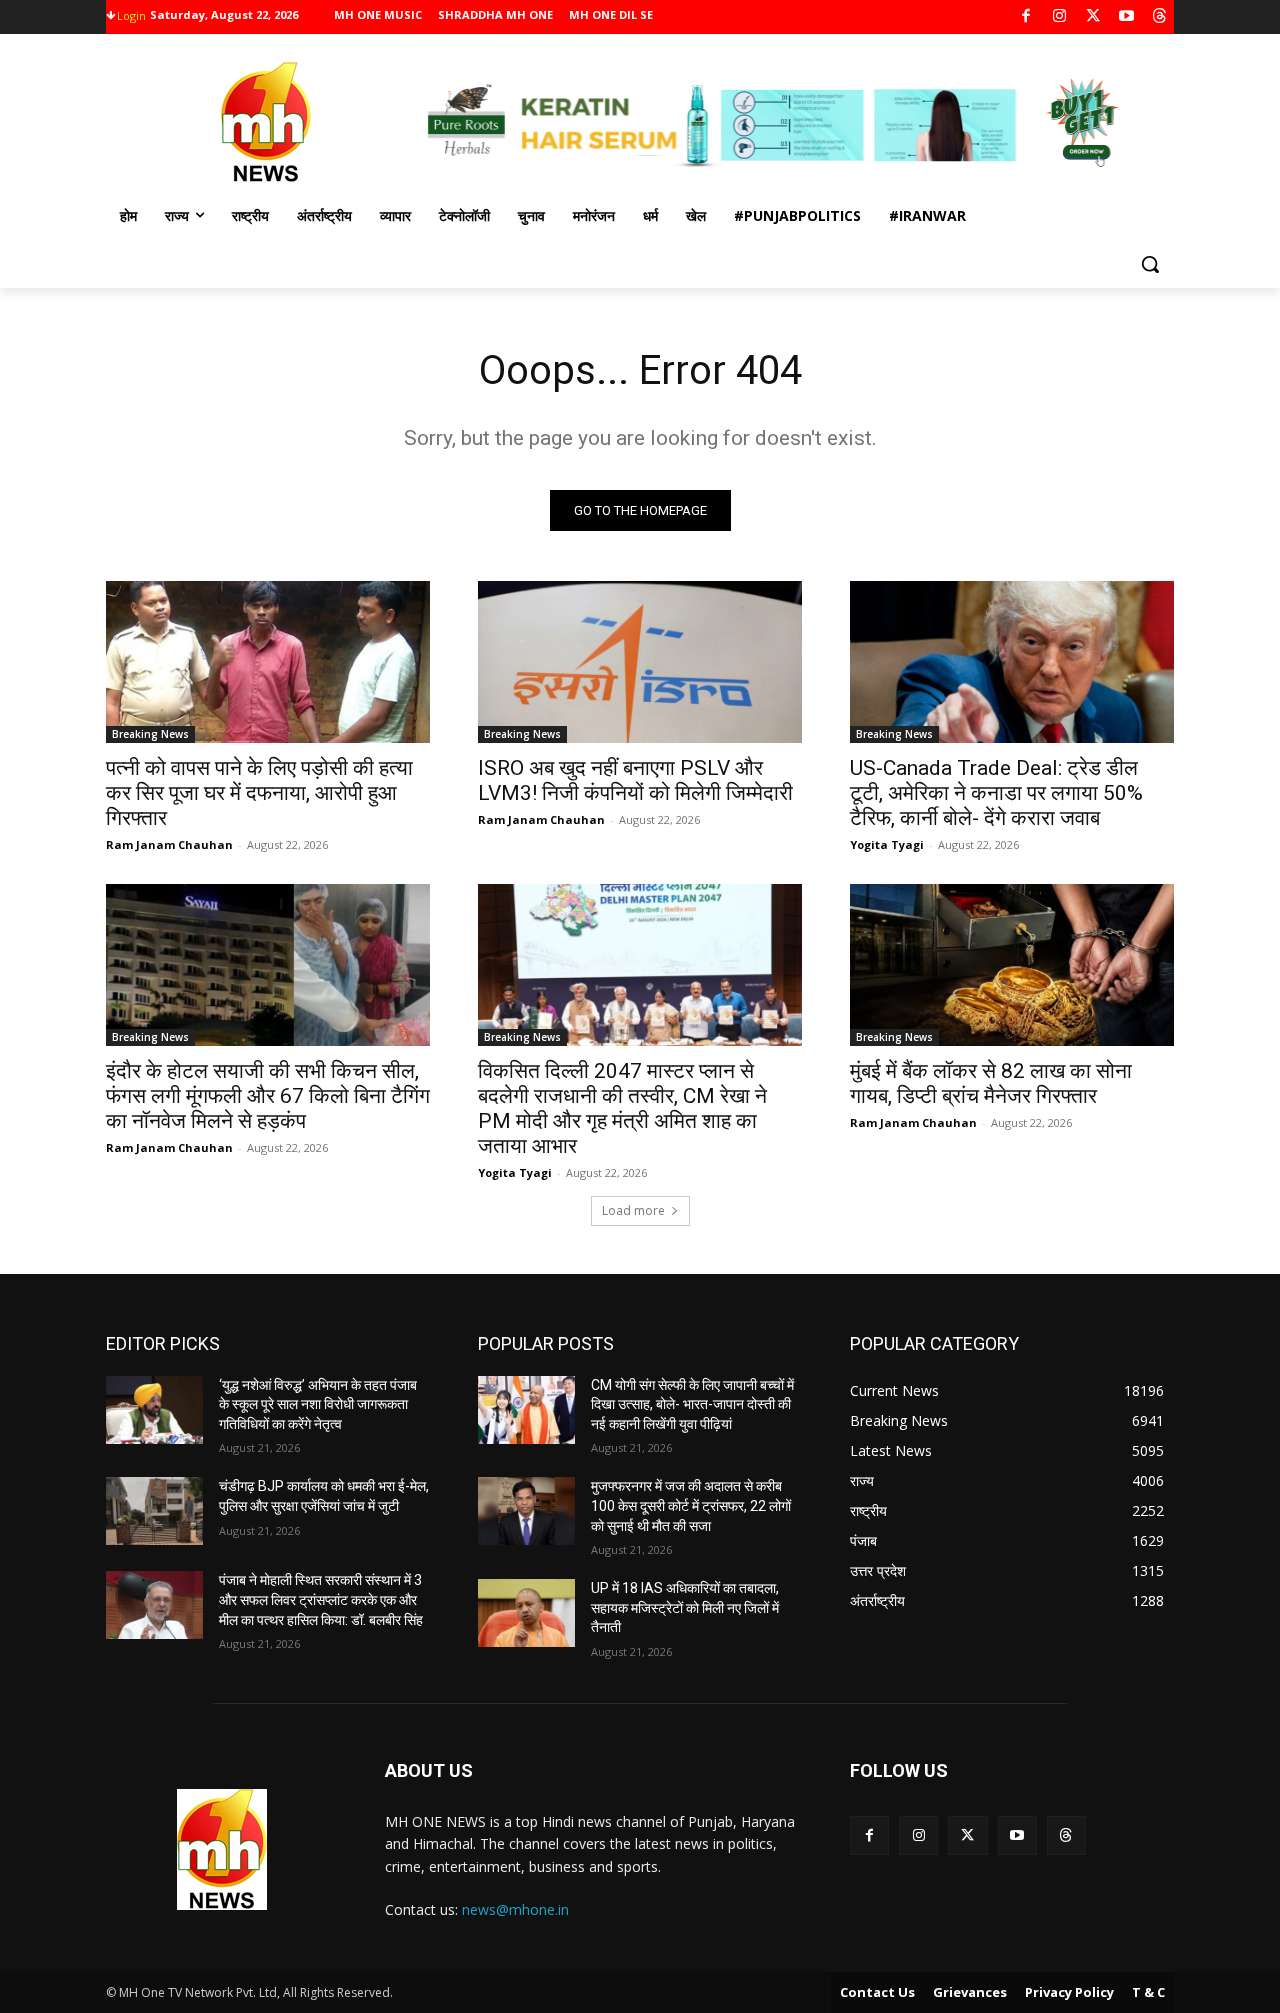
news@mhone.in (515, 1909)
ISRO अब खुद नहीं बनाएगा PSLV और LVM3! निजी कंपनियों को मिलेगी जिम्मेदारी (635, 780)
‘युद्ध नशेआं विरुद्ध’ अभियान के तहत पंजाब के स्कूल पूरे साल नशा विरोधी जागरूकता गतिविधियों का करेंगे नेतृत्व (318, 1404)
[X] (1093, 17)
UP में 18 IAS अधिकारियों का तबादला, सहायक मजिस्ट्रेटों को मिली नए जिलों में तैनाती (685, 1607)
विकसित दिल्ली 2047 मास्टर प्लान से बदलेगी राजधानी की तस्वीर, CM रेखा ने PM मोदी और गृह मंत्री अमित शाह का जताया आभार (622, 1108)
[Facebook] (1026, 17)
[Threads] (1160, 17)
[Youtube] (1126, 17)
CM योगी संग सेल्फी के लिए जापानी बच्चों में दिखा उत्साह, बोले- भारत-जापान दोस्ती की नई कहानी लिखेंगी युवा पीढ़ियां (692, 1404)
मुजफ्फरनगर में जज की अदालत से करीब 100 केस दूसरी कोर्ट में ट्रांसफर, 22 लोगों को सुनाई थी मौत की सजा (691, 1505)
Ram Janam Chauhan (169, 844)
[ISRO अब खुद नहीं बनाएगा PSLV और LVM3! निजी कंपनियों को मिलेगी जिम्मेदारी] (640, 662)
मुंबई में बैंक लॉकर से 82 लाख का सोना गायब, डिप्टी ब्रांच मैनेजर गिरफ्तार (991, 1083)
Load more (633, 1210)
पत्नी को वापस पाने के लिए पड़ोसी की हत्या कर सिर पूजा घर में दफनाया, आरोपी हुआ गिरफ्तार (259, 793)
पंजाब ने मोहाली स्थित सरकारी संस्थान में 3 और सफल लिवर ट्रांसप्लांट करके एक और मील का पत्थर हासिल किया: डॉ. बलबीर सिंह (321, 1599)
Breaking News (150, 734)
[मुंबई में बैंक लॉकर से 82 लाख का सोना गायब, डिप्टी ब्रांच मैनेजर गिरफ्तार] (1012, 965)
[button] (1150, 264)
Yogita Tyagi (887, 844)
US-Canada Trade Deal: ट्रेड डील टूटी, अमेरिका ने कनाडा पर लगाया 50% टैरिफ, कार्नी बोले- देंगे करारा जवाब (996, 793)
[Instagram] (1059, 17)
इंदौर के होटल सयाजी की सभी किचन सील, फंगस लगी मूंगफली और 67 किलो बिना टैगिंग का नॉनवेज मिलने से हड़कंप (268, 1096)
